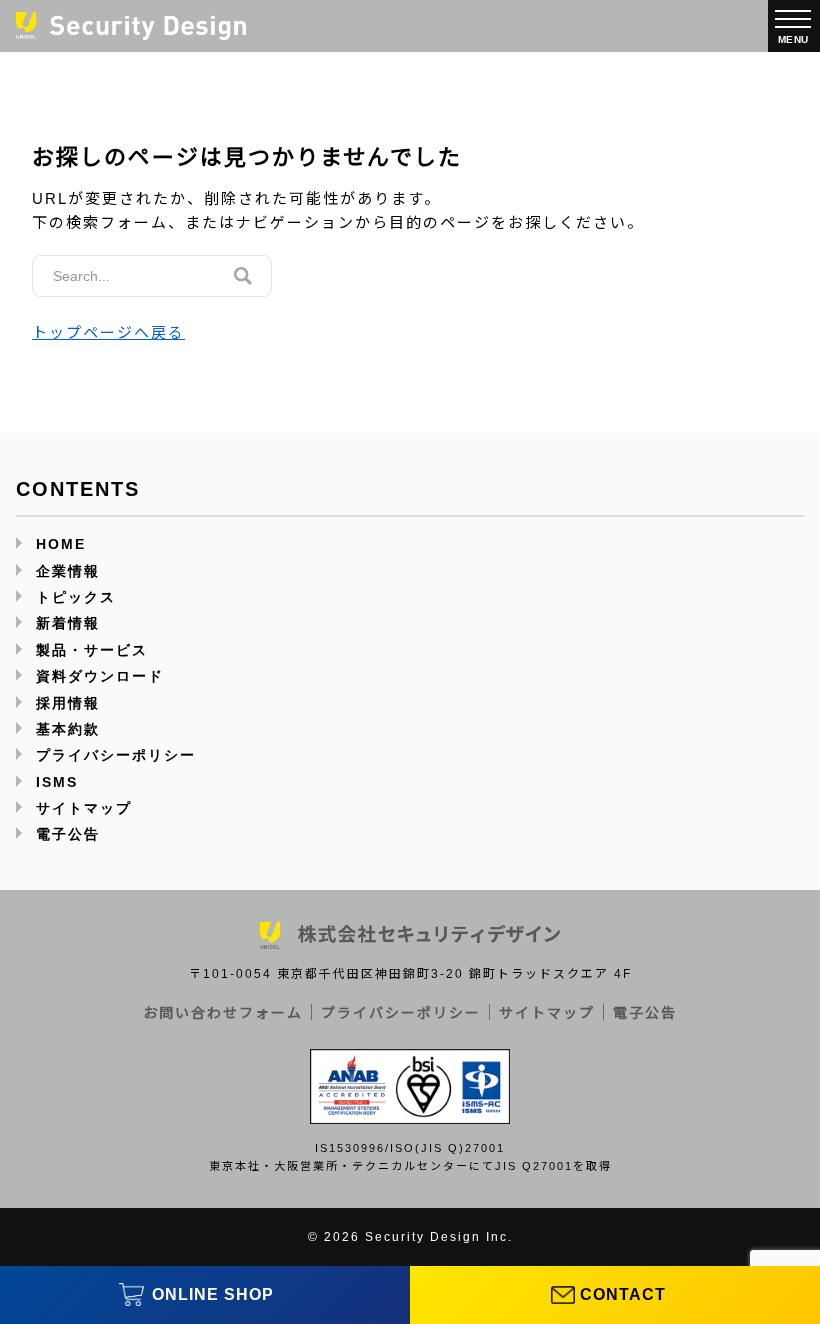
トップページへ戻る (108, 332)
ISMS (57, 782)
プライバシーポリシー (116, 755)
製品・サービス (92, 650)
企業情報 (68, 571)
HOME (61, 544)
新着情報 (68, 623)
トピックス (76, 597)
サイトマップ (84, 808)
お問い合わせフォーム (223, 1013)
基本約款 (68, 729)
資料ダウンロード (100, 676)
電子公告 (68, 834)
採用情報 (68, 703)
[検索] (243, 276)
